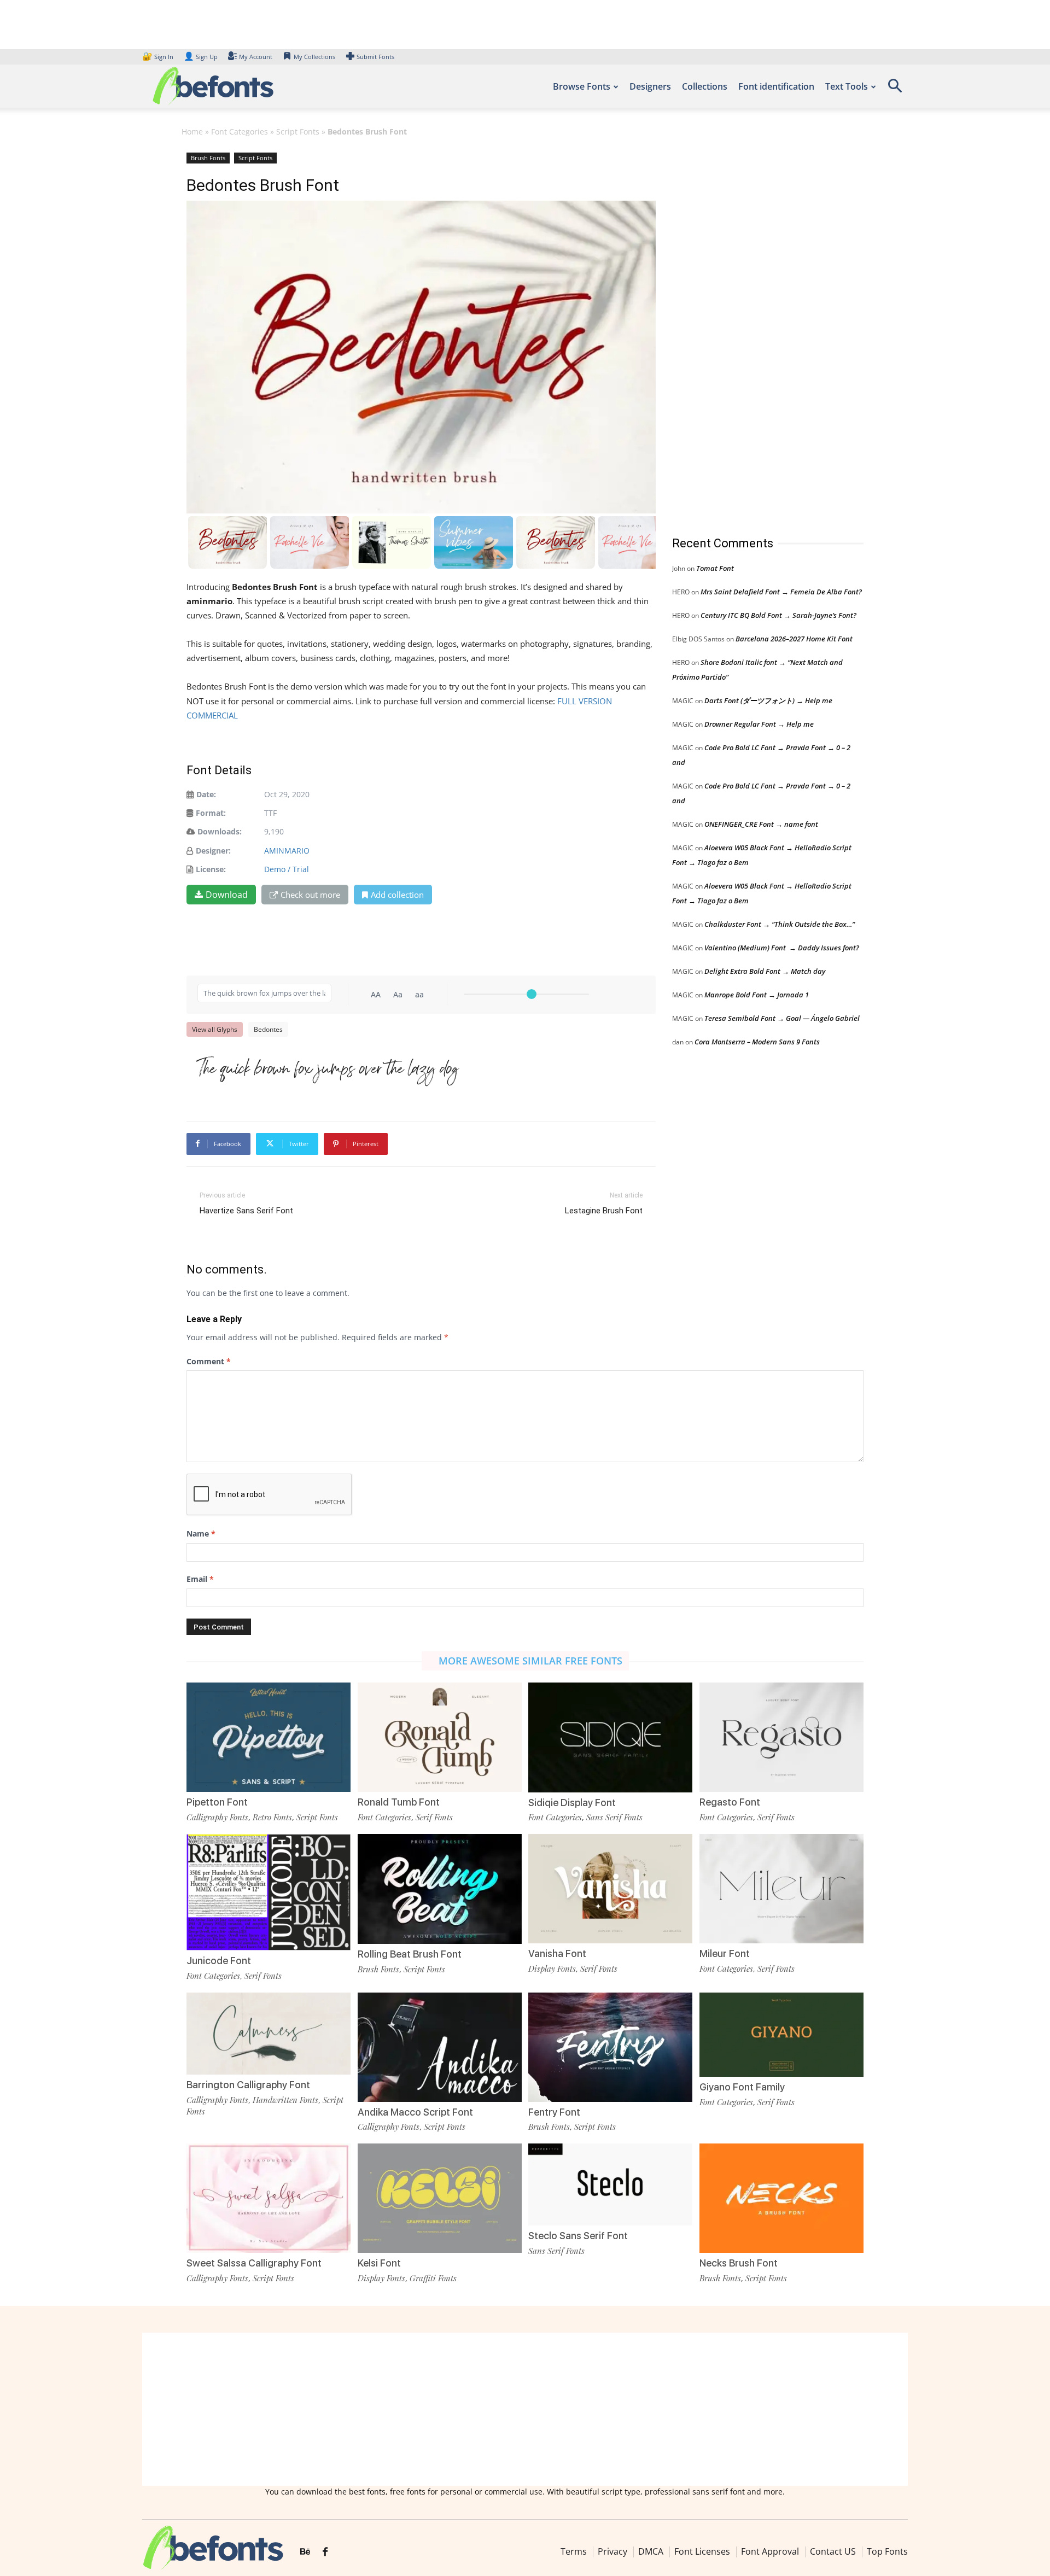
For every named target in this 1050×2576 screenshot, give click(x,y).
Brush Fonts (208, 158)
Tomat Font (715, 568)
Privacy (612, 2551)
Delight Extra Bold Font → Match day (765, 971)
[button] (895, 89)
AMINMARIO (287, 851)
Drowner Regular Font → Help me (759, 724)
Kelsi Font (379, 2263)
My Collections (314, 57)
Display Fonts (552, 1968)
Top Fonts (887, 2551)
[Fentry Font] (610, 2046)
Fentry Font (554, 2112)
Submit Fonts (375, 57)
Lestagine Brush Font (604, 1211)
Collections (705, 86)
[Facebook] (325, 2552)
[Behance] (305, 2552)
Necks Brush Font (739, 2263)
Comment (209, 1361)
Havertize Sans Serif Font (246, 1211)
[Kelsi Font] (440, 2197)
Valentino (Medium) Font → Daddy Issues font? (782, 948)
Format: (211, 813)
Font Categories (240, 132)
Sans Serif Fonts (614, 1817)
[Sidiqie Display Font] (610, 1736)
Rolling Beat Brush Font (410, 1954)
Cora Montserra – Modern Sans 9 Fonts (757, 1042)
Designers (650, 86)
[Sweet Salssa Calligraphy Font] (269, 2197)
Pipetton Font (217, 1802)
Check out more (310, 895)
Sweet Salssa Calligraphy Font (254, 2263)
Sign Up (201, 57)
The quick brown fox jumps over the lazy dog (328, 1070)
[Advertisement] (754, 333)
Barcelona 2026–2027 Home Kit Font (794, 639)
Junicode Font (219, 1961)
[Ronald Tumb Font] (440, 1736)
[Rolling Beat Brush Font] (440, 1888)
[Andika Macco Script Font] (440, 2046)
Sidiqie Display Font (572, 1803)
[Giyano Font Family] (781, 2034)
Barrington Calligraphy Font (248, 2085)
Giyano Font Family (742, 2087)
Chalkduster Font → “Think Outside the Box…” (780, 924)
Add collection (397, 895)
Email (200, 1579)
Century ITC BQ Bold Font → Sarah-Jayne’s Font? (778, 615)
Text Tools (847, 86)
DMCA (651, 2551)
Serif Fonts (434, 1817)
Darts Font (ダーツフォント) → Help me (768, 700)
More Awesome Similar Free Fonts (530, 1661)
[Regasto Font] (781, 1736)
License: (211, 869)
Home (192, 132)
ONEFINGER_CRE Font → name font (761, 824)
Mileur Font (725, 1953)
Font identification (776, 86)
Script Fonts (298, 132)
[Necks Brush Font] (781, 2197)
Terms (574, 2551)
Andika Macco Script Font (415, 2112)
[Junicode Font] (269, 1892)
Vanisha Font (557, 1953)
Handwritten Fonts (285, 2100)
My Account (256, 57)
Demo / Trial (287, 869)
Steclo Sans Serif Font (578, 2236)
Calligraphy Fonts (217, 1817)
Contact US (833, 2551)
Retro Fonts (272, 1817)
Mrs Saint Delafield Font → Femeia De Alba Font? (781, 592)
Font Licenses (702, 2551)
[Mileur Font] (781, 1888)
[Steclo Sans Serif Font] (610, 2184)
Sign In (159, 57)
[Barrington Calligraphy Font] (269, 2033)
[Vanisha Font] (610, 1888)
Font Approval (770, 2551)
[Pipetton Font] (269, 1736)
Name (201, 1534)
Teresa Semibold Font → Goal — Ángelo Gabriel (782, 1018)
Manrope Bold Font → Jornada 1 (757, 995)
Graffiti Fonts (433, 2278)
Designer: (213, 851)
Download (227, 895)
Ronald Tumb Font (399, 1802)
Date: (206, 794)
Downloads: (220, 831)
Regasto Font (730, 1802)
